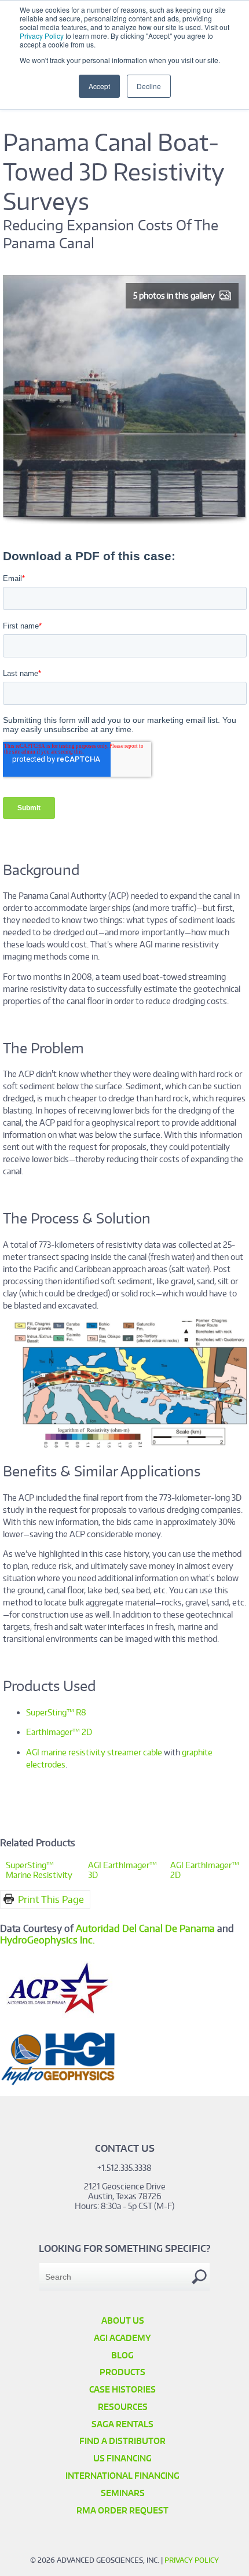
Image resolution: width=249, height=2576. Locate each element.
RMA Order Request (122, 2510)
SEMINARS (123, 2493)
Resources (123, 2407)
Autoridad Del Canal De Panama (145, 1928)
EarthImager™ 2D (59, 1732)
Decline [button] (149, 86)
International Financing (122, 2476)
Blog (122, 2355)
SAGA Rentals (122, 2424)
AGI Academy (122, 2338)
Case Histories (122, 2389)
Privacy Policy (42, 36)
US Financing (122, 2458)
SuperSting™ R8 (56, 1712)
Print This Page (51, 1899)
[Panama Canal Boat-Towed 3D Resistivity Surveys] (125, 521)
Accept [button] (99, 86)
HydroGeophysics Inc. (47, 1940)
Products (122, 2372)
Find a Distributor (122, 2441)
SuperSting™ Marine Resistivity (39, 1870)
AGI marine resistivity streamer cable (94, 1752)
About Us (123, 2320)
